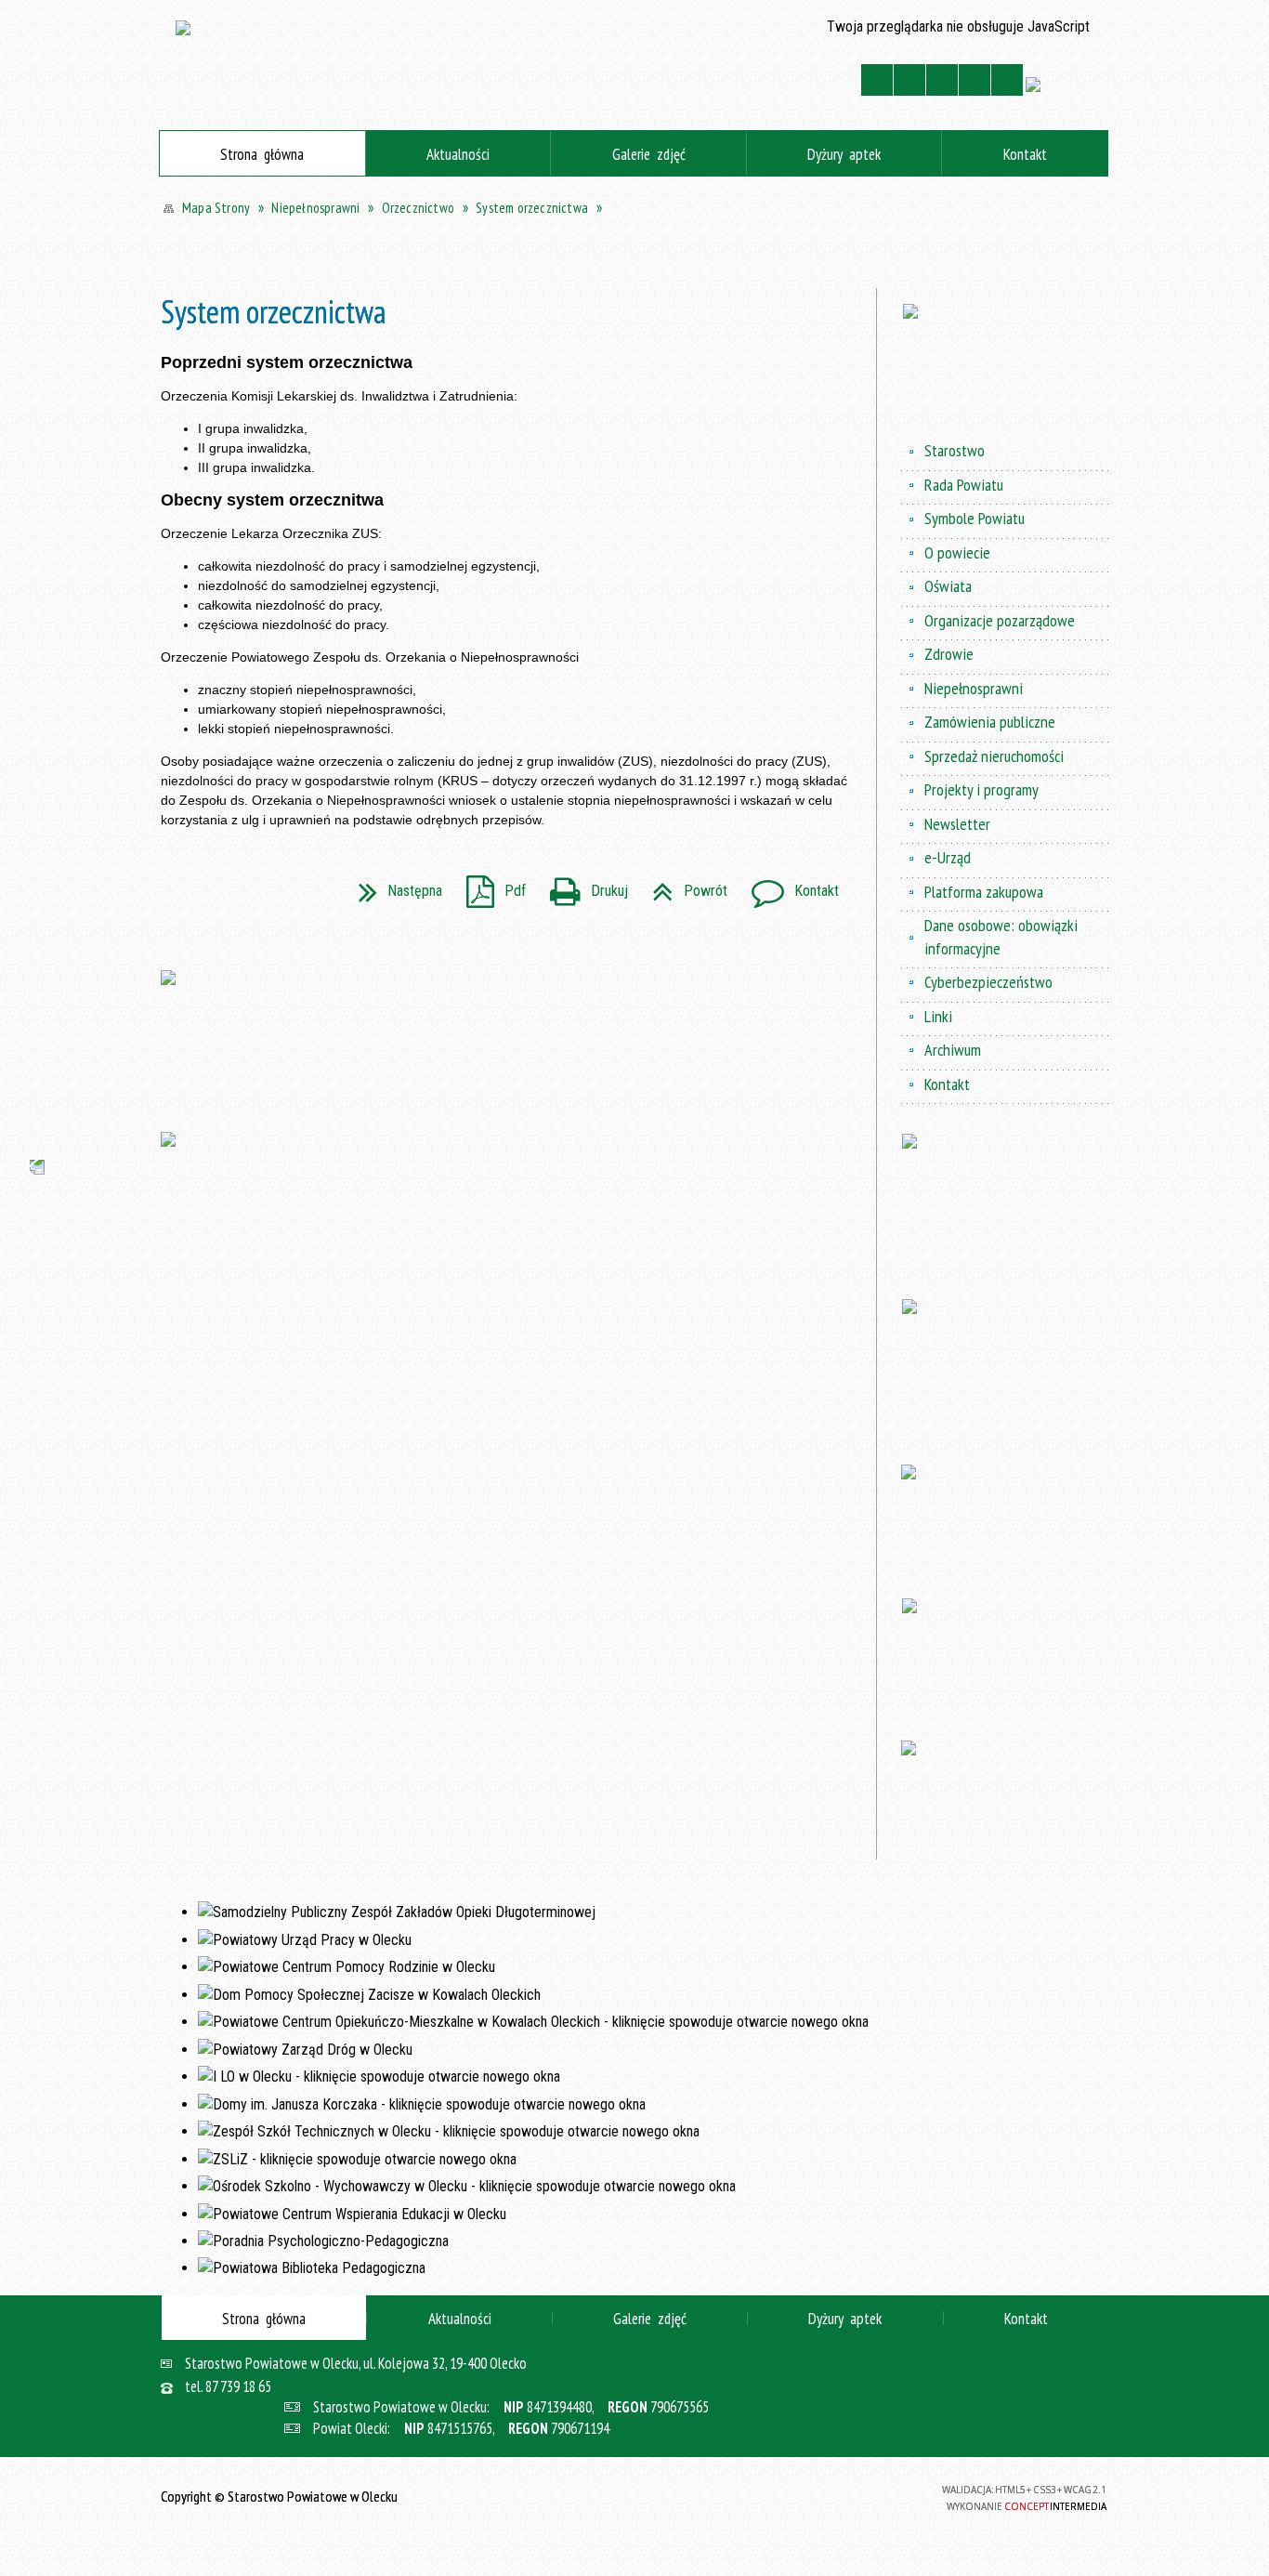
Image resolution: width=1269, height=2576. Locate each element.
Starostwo (955, 450)
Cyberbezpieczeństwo (988, 982)
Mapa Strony (742, 80)
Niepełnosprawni (974, 688)
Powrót (682, 885)
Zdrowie (949, 654)
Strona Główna (705, 80)
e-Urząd (948, 857)
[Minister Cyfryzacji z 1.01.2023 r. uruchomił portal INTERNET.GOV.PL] (512, 1198)
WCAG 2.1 (881, 2495)
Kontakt (786, 80)
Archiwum (953, 1050)
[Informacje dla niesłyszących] (975, 80)
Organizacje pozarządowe (1000, 620)
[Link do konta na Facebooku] (22, 1103)
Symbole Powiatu (975, 518)
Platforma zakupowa (984, 892)
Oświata (948, 586)
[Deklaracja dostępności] (942, 80)
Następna (393, 885)
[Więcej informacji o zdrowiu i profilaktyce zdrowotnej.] (1005, 1655)
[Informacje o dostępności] (909, 80)
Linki (938, 1016)
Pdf (489, 885)
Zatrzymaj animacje (877, 80)
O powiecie (957, 552)
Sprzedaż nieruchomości (994, 756)
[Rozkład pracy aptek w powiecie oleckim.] (1005, 1517)
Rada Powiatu (964, 485)
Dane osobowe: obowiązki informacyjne (1001, 936)
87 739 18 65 (238, 2387)
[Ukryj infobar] (1100, 252)
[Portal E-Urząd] (512, 1036)
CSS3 (830, 2496)
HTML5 (805, 2496)
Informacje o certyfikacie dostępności (634, 2498)
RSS (823, 80)
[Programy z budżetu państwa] (1005, 363)
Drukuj (582, 885)
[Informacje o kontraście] (1007, 80)
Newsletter (957, 824)
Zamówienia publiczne (990, 722)
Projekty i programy (981, 789)
